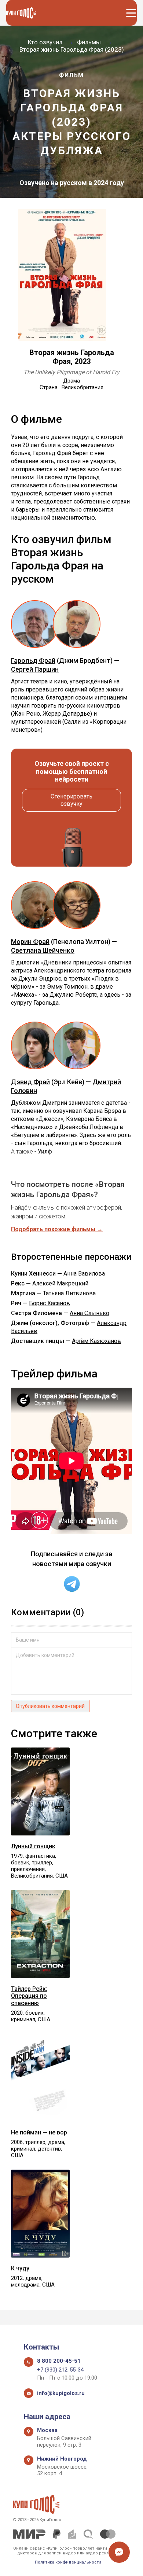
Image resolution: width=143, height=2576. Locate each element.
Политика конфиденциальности (68, 2562)
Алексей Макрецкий (60, 1283)
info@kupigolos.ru (61, 2393)
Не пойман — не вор (39, 2132)
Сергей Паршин (35, 669)
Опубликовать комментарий (50, 1706)
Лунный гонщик (33, 1846)
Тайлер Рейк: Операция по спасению (29, 1996)
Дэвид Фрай (30, 1082)
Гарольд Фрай (33, 660)
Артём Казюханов (96, 1341)
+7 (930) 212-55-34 (60, 2370)
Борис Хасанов (49, 1303)
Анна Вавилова (84, 1274)
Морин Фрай (30, 942)
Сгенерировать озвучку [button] (71, 800)
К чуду (20, 2268)
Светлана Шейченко (43, 950)
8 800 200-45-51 (59, 2361)
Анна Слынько (89, 1313)
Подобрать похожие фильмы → (57, 1229)
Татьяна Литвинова (69, 1293)
